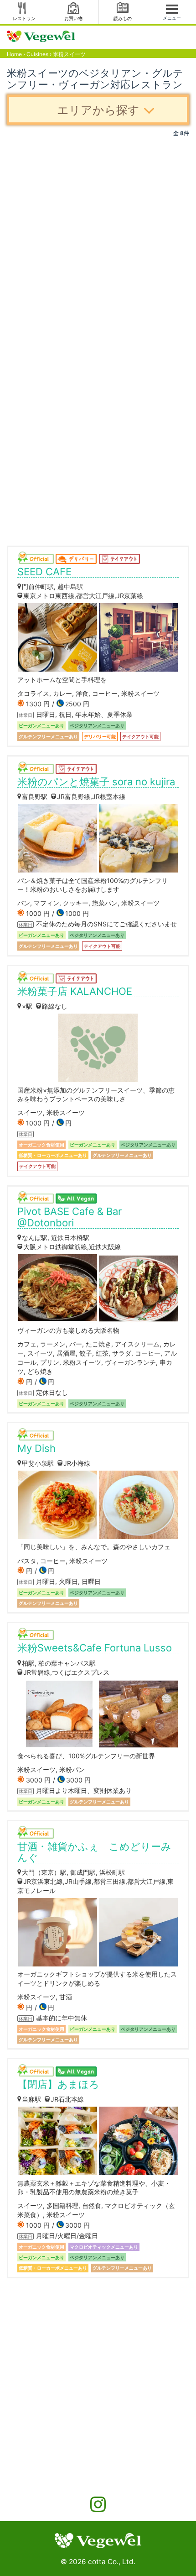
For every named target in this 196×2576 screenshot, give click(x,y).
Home (14, 54)
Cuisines (37, 54)
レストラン (24, 18)
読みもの (123, 18)
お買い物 (73, 18)
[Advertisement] (98, 240)
